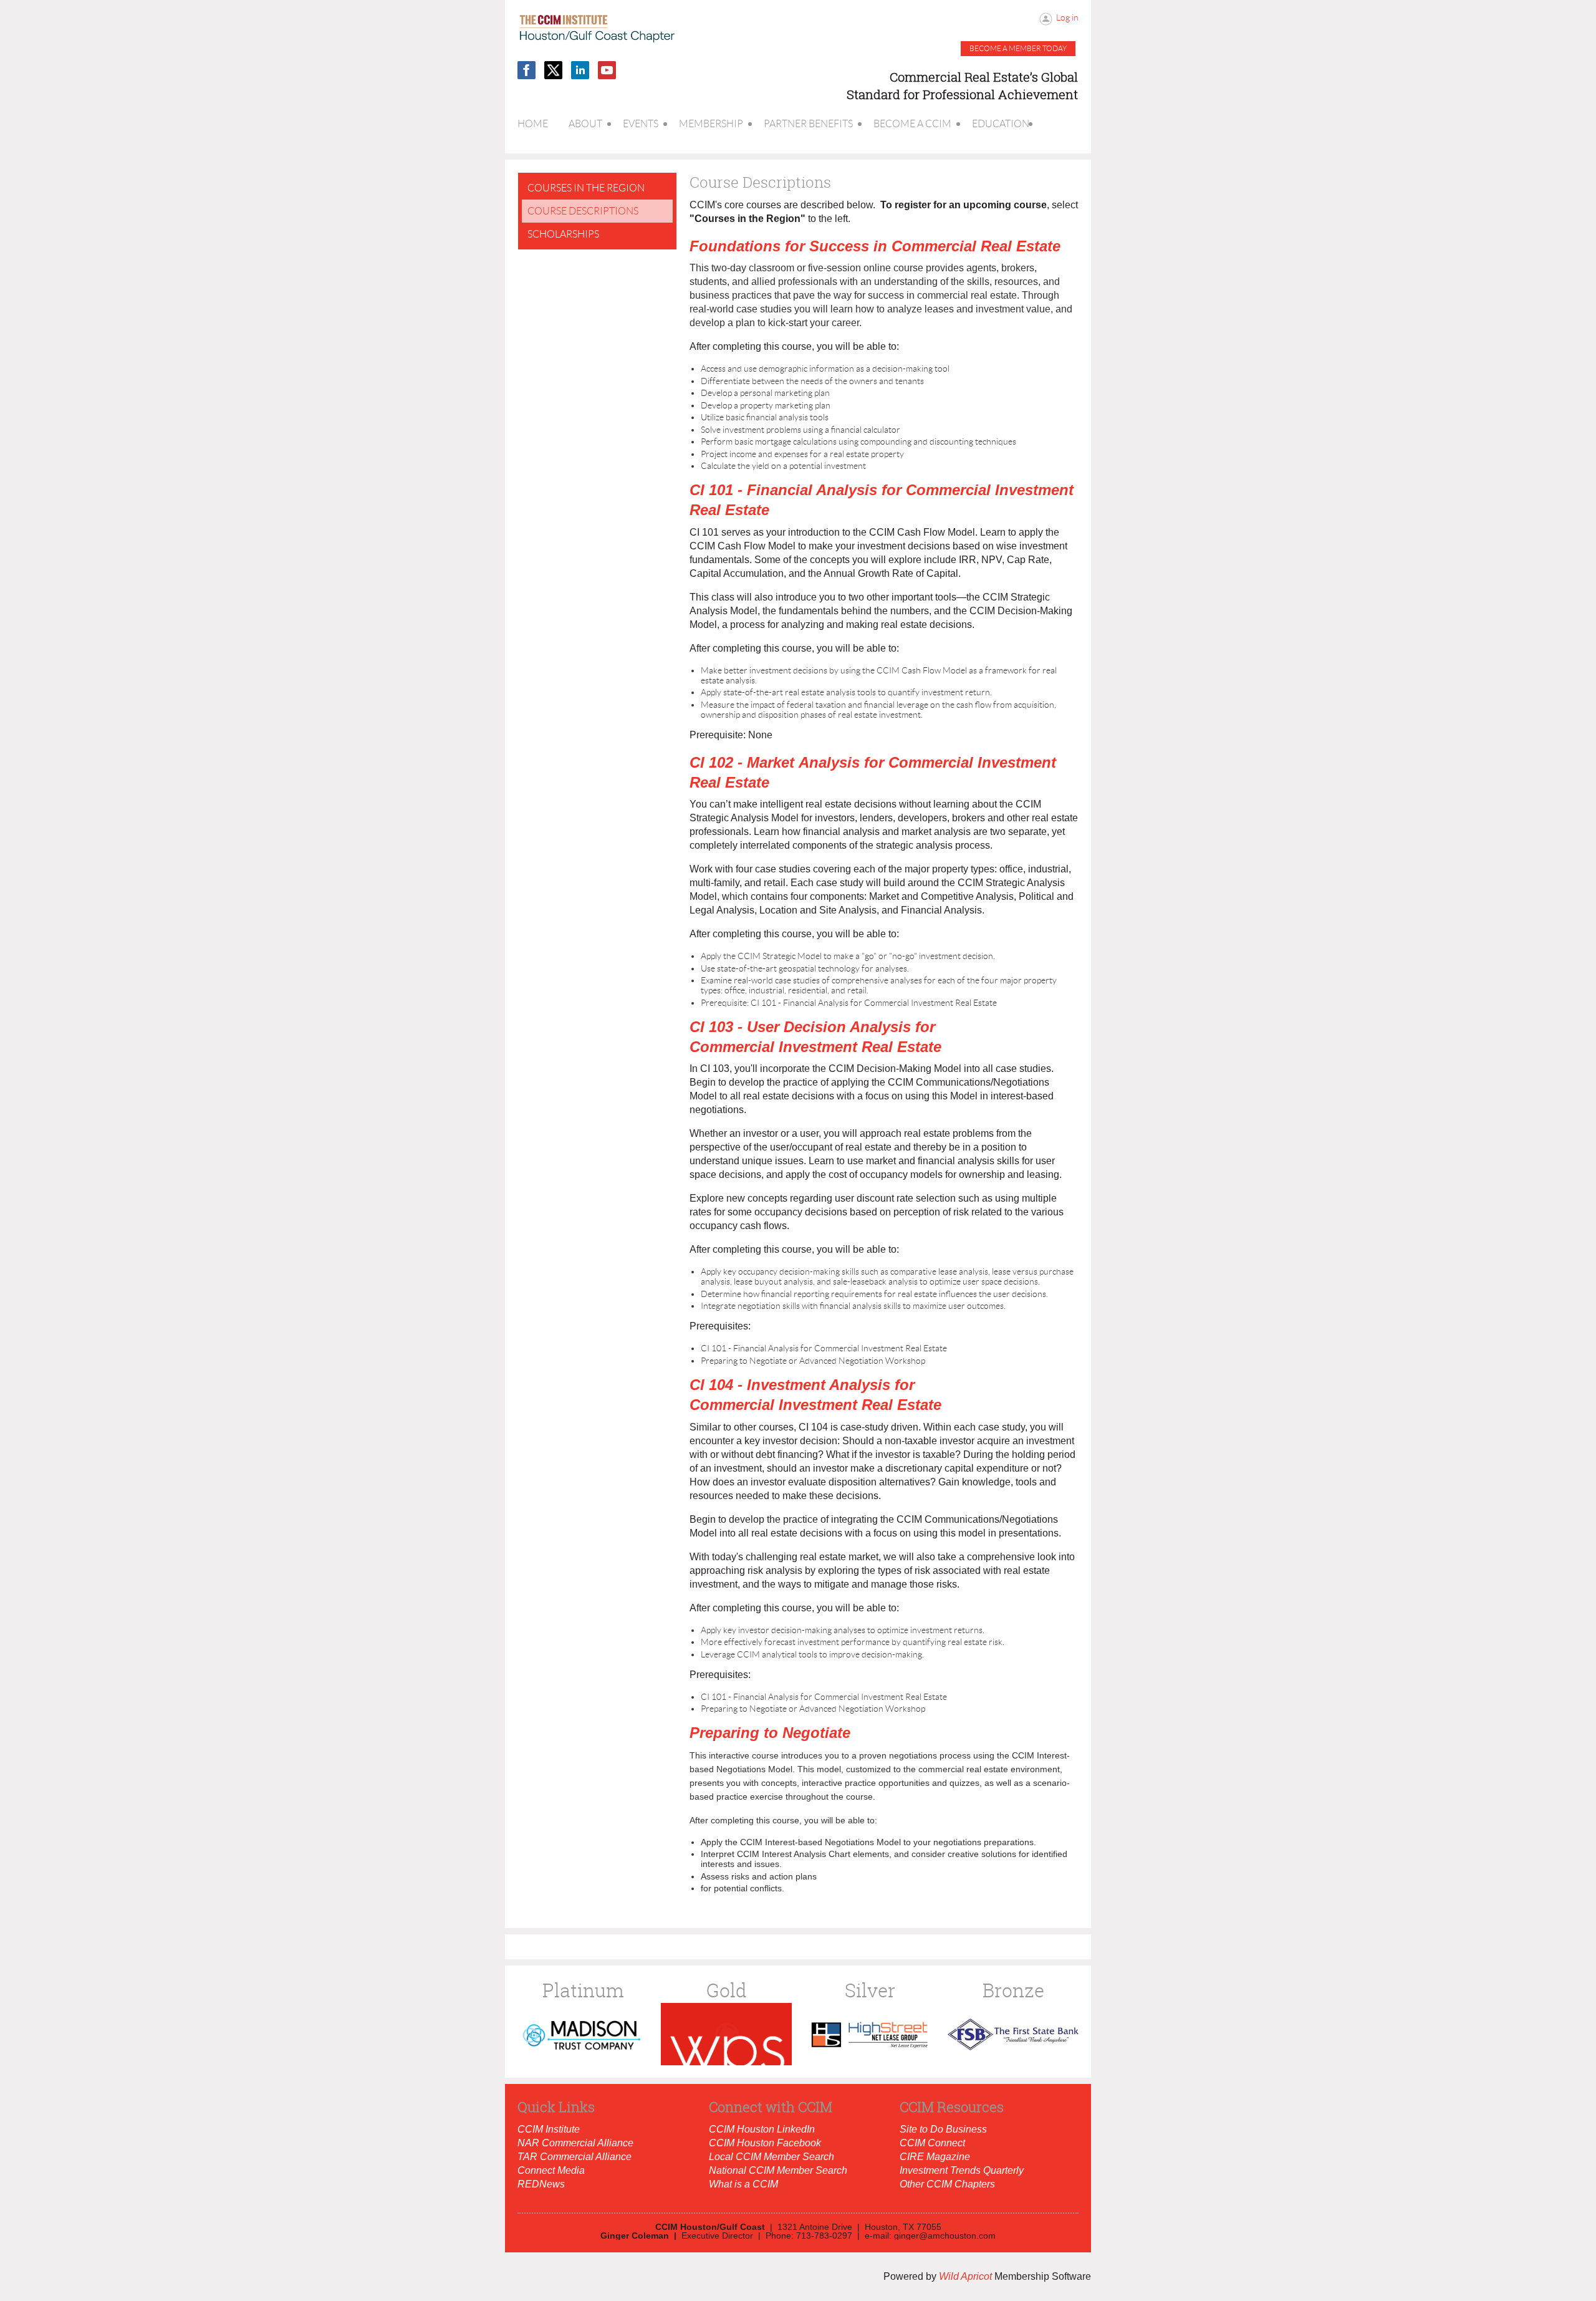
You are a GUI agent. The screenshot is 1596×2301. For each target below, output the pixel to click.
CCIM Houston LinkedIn (762, 2129)
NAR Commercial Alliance (575, 2143)
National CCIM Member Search (778, 2170)
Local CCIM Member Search (772, 2157)
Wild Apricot (965, 2276)
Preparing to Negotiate (770, 1733)
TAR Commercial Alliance (574, 2157)
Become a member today (1018, 48)
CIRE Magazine (935, 2157)
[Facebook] (526, 70)
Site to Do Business (943, 2129)
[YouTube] (607, 70)
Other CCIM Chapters (947, 2184)
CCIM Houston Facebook (765, 2143)
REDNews (541, 2184)
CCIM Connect (932, 2143)
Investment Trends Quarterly (962, 2170)
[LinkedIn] (580, 70)
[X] (553, 70)
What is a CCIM (743, 2184)
